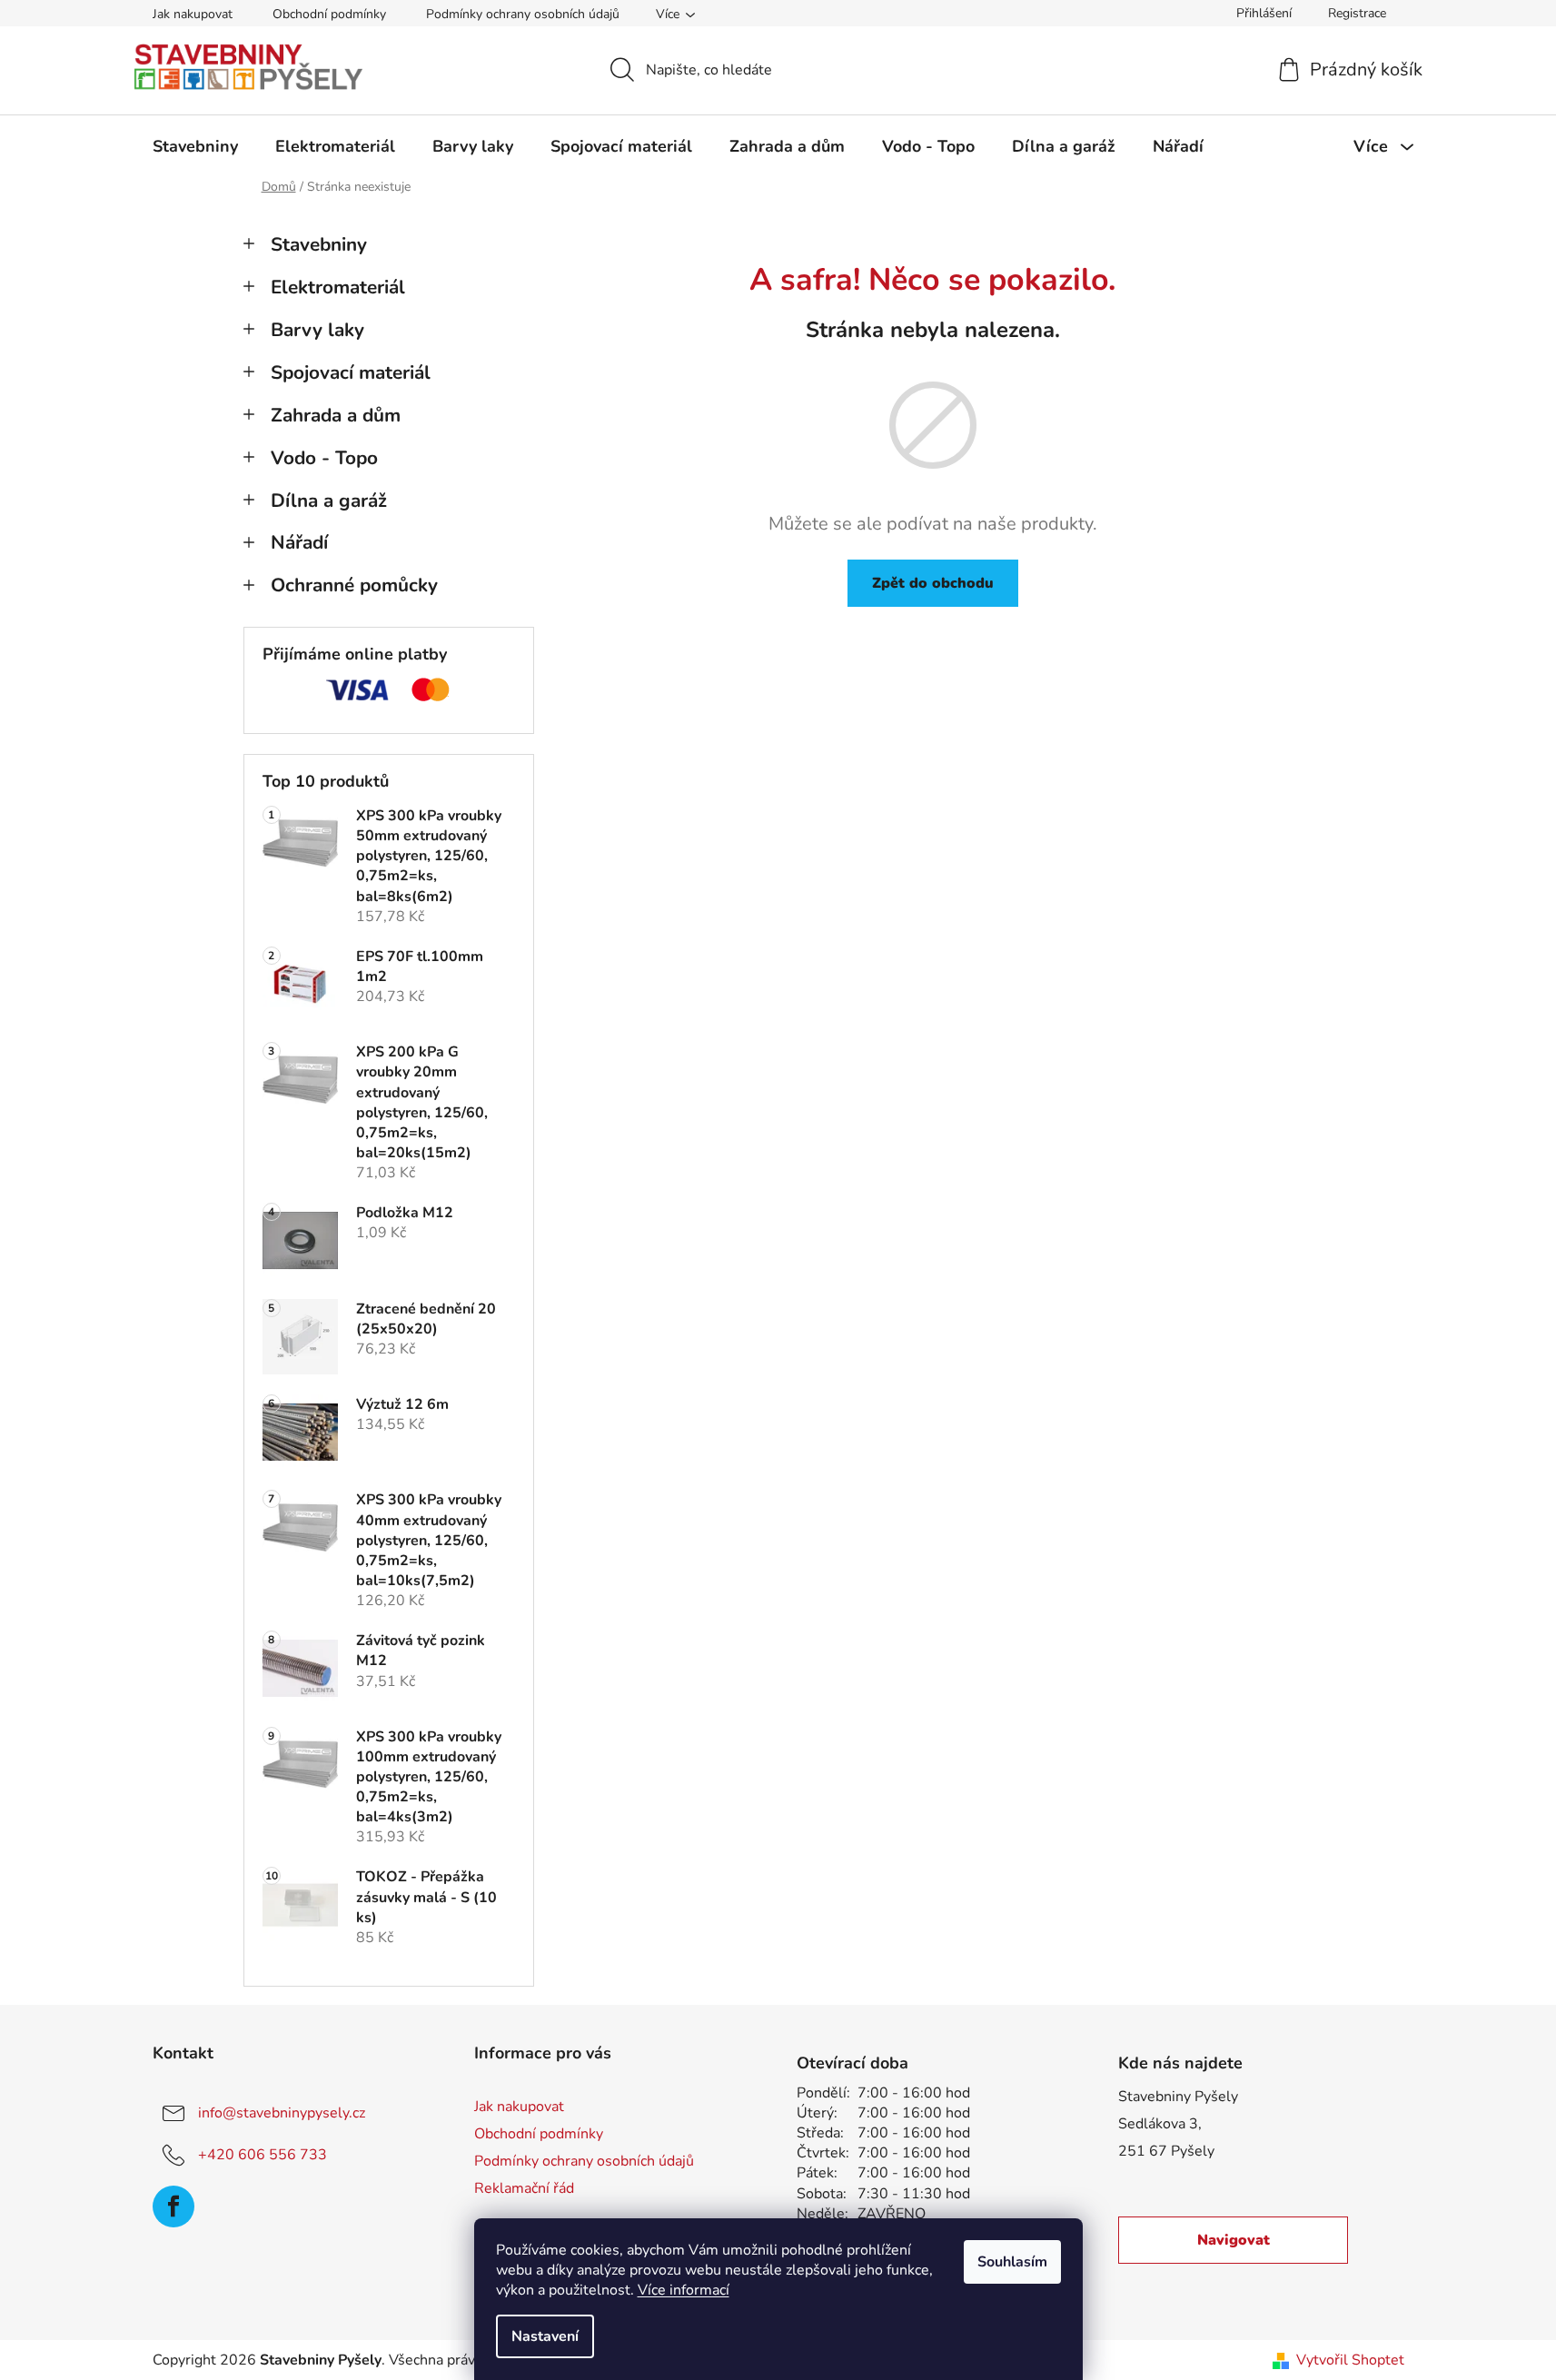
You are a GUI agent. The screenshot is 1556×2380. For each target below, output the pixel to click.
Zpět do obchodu (933, 583)
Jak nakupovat (193, 14)
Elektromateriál (338, 287)
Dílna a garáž (329, 501)
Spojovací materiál (351, 372)
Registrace (1357, 13)
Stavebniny (319, 244)
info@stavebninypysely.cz (282, 2113)
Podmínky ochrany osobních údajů (523, 14)
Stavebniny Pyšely (1178, 2097)
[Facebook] (173, 2206)
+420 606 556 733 (263, 2155)
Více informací (684, 2290)
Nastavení (545, 2336)
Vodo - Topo (324, 458)
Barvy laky (317, 330)
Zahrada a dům (336, 415)
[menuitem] (195, 146)
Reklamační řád (524, 2188)
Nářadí (299, 542)
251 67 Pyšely (1166, 2151)
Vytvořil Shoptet (1350, 2360)
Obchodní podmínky (329, 14)
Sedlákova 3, (1160, 2124)
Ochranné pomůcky (354, 585)
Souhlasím (1012, 2262)
